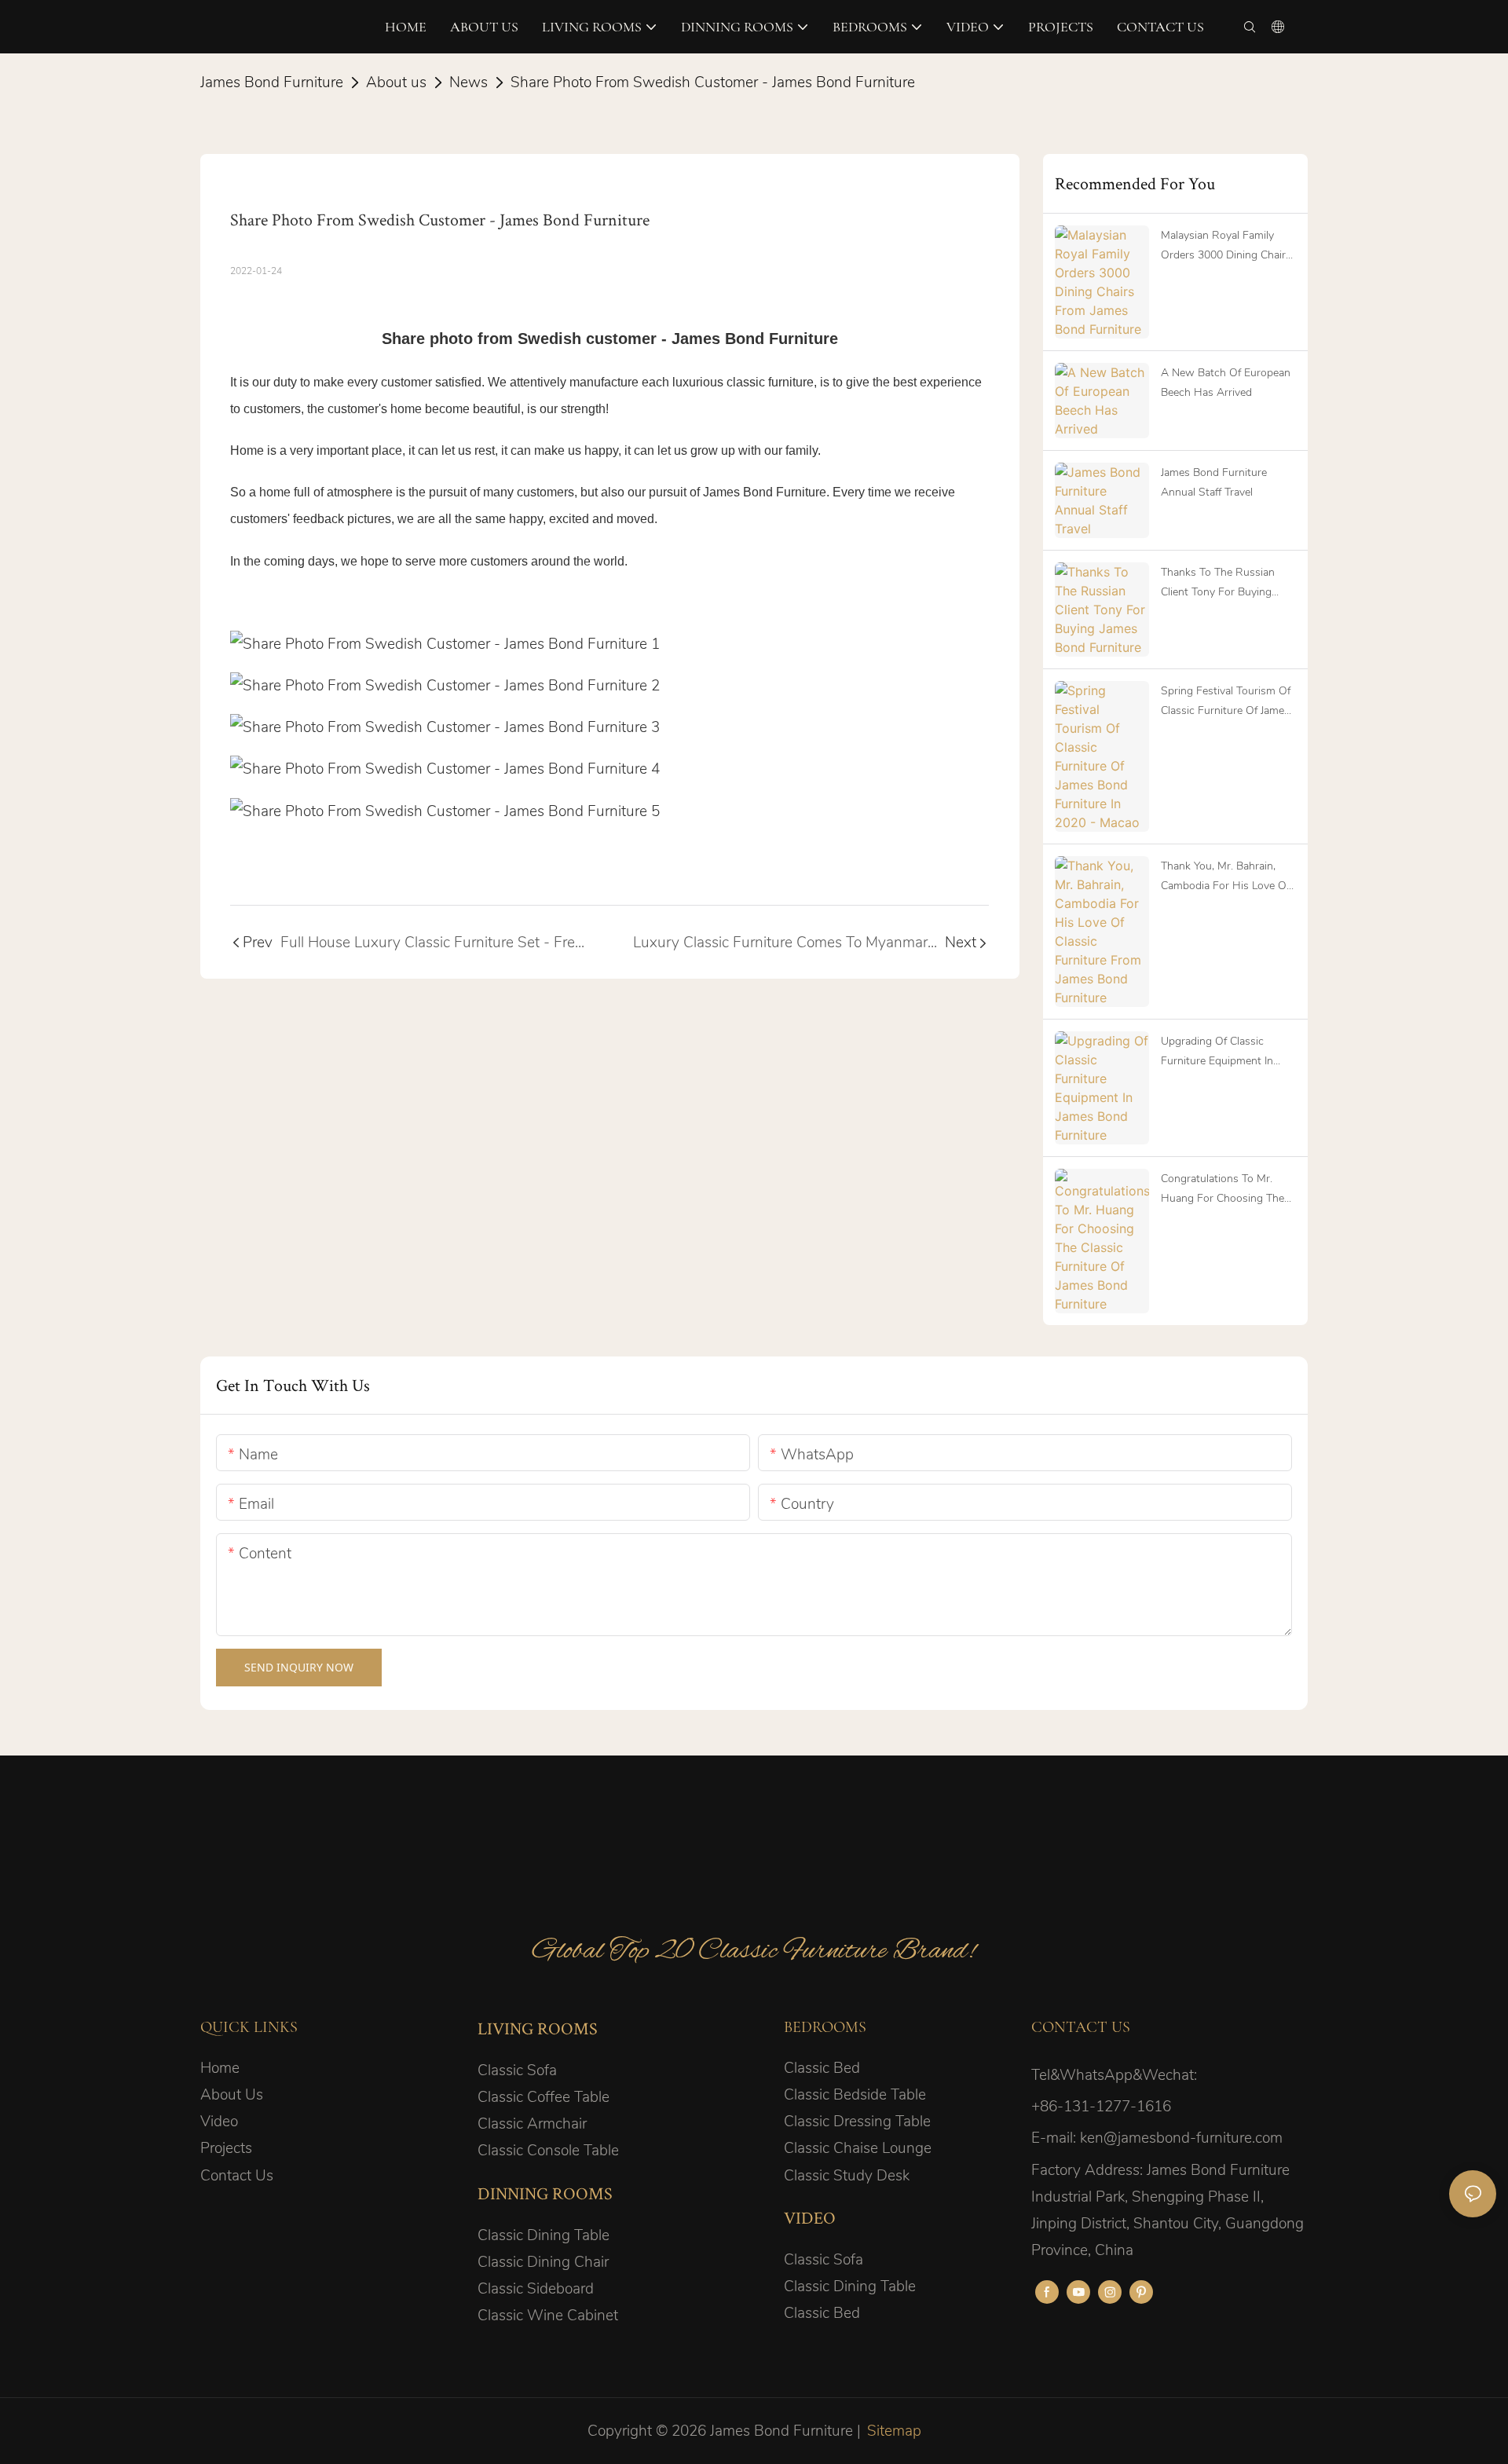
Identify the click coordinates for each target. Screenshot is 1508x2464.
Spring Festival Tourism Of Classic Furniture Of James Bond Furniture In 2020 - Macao (1226, 702)
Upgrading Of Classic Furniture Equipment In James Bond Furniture (1217, 1052)
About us (396, 82)
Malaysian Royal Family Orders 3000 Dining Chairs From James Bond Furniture (1228, 246)
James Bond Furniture (272, 82)
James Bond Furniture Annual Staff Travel (1214, 482)
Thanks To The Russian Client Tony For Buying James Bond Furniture (1218, 583)
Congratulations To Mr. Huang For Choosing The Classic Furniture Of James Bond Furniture (1225, 1190)
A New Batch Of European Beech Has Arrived (1226, 383)
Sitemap (894, 2431)
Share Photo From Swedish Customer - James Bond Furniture (713, 82)
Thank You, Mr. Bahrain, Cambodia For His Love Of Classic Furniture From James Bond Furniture (1225, 877)
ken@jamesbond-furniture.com (1181, 2138)
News (469, 82)
